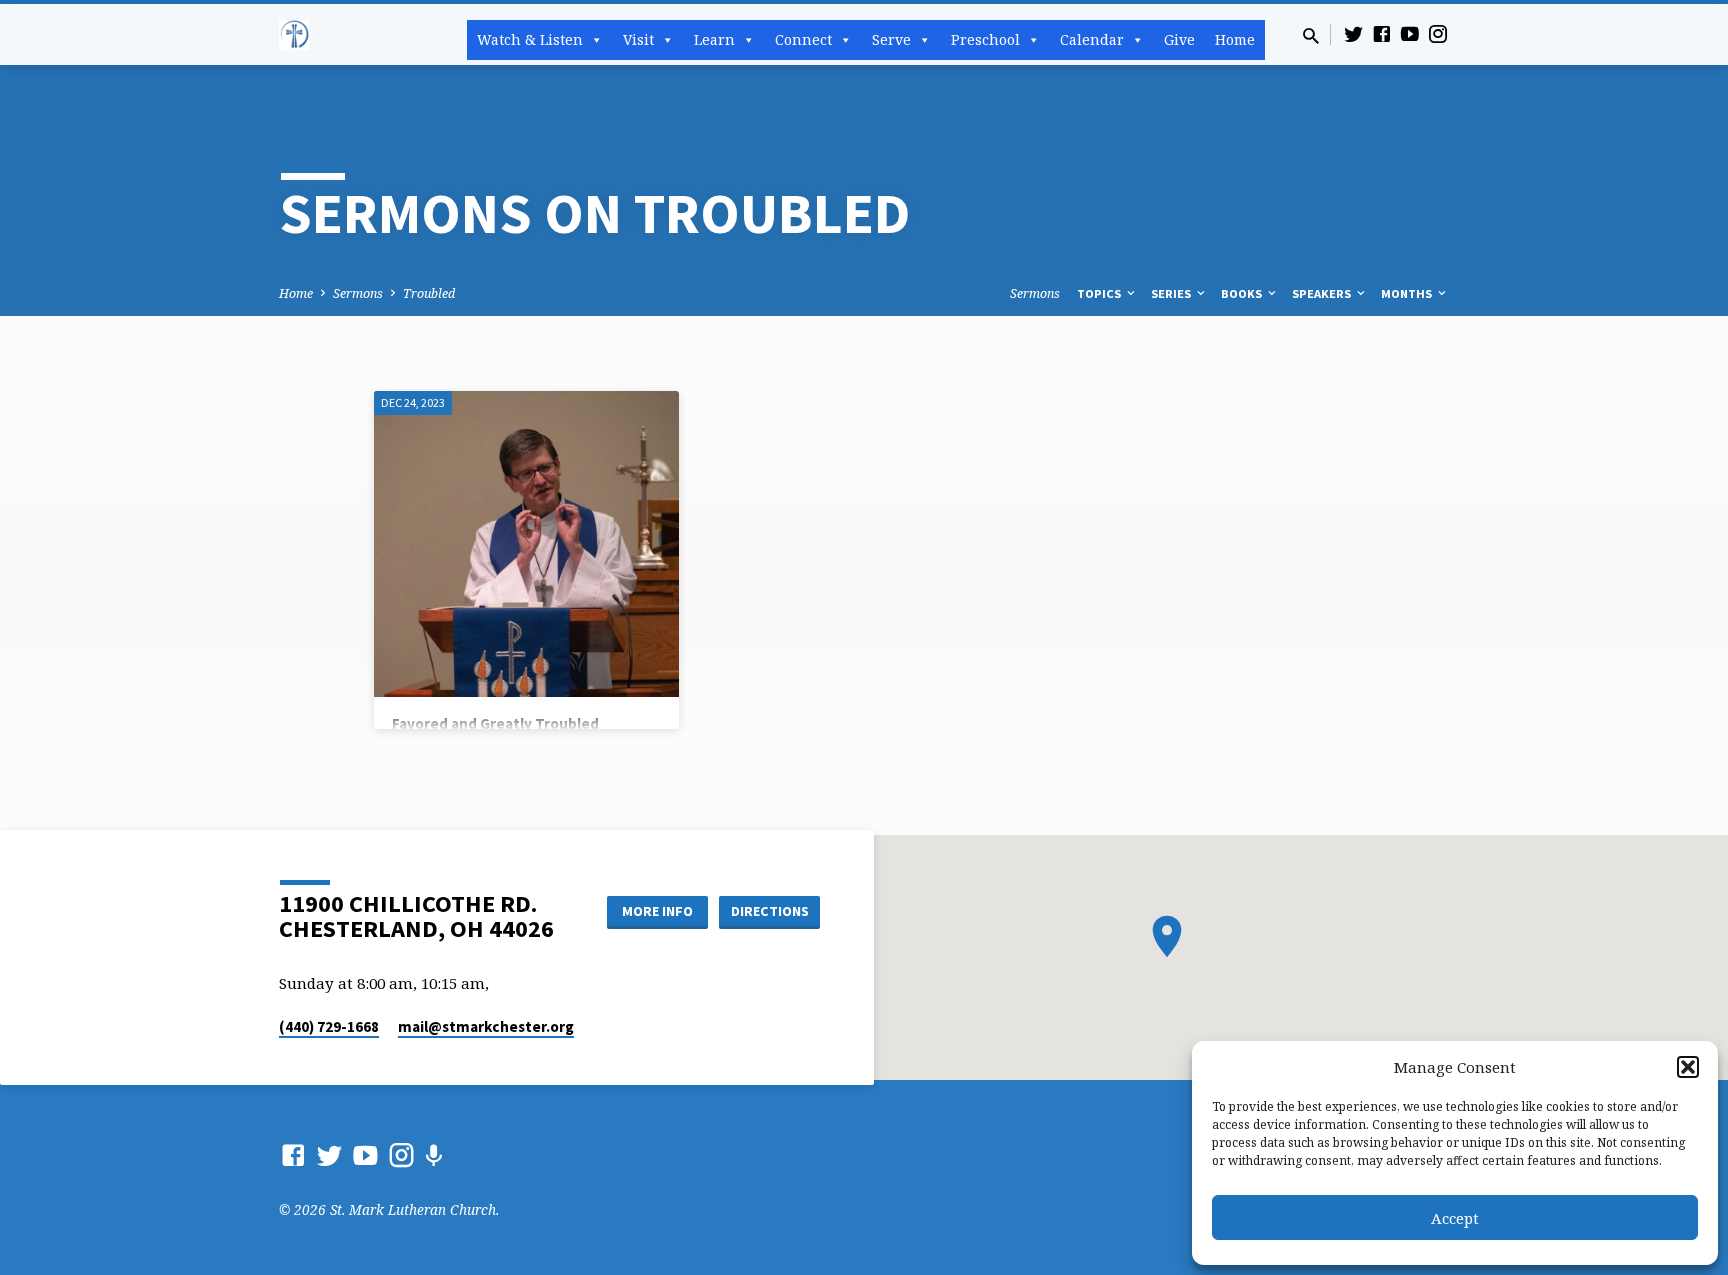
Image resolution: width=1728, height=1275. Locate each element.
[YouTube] (1410, 33)
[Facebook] (1382, 33)
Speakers (1323, 293)
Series (1172, 293)
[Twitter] (1354, 33)
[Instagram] (1438, 33)
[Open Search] (1311, 35)
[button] (1688, 1067)
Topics (1100, 293)
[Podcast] (433, 1155)
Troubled (429, 293)
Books (1243, 293)
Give (1179, 39)
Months (1408, 293)
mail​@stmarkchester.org (486, 1026)
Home (1235, 39)
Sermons (358, 293)
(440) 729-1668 (329, 1026)
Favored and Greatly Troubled (495, 723)
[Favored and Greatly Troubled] (526, 543)
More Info (657, 911)
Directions (770, 911)
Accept (1455, 1218)
